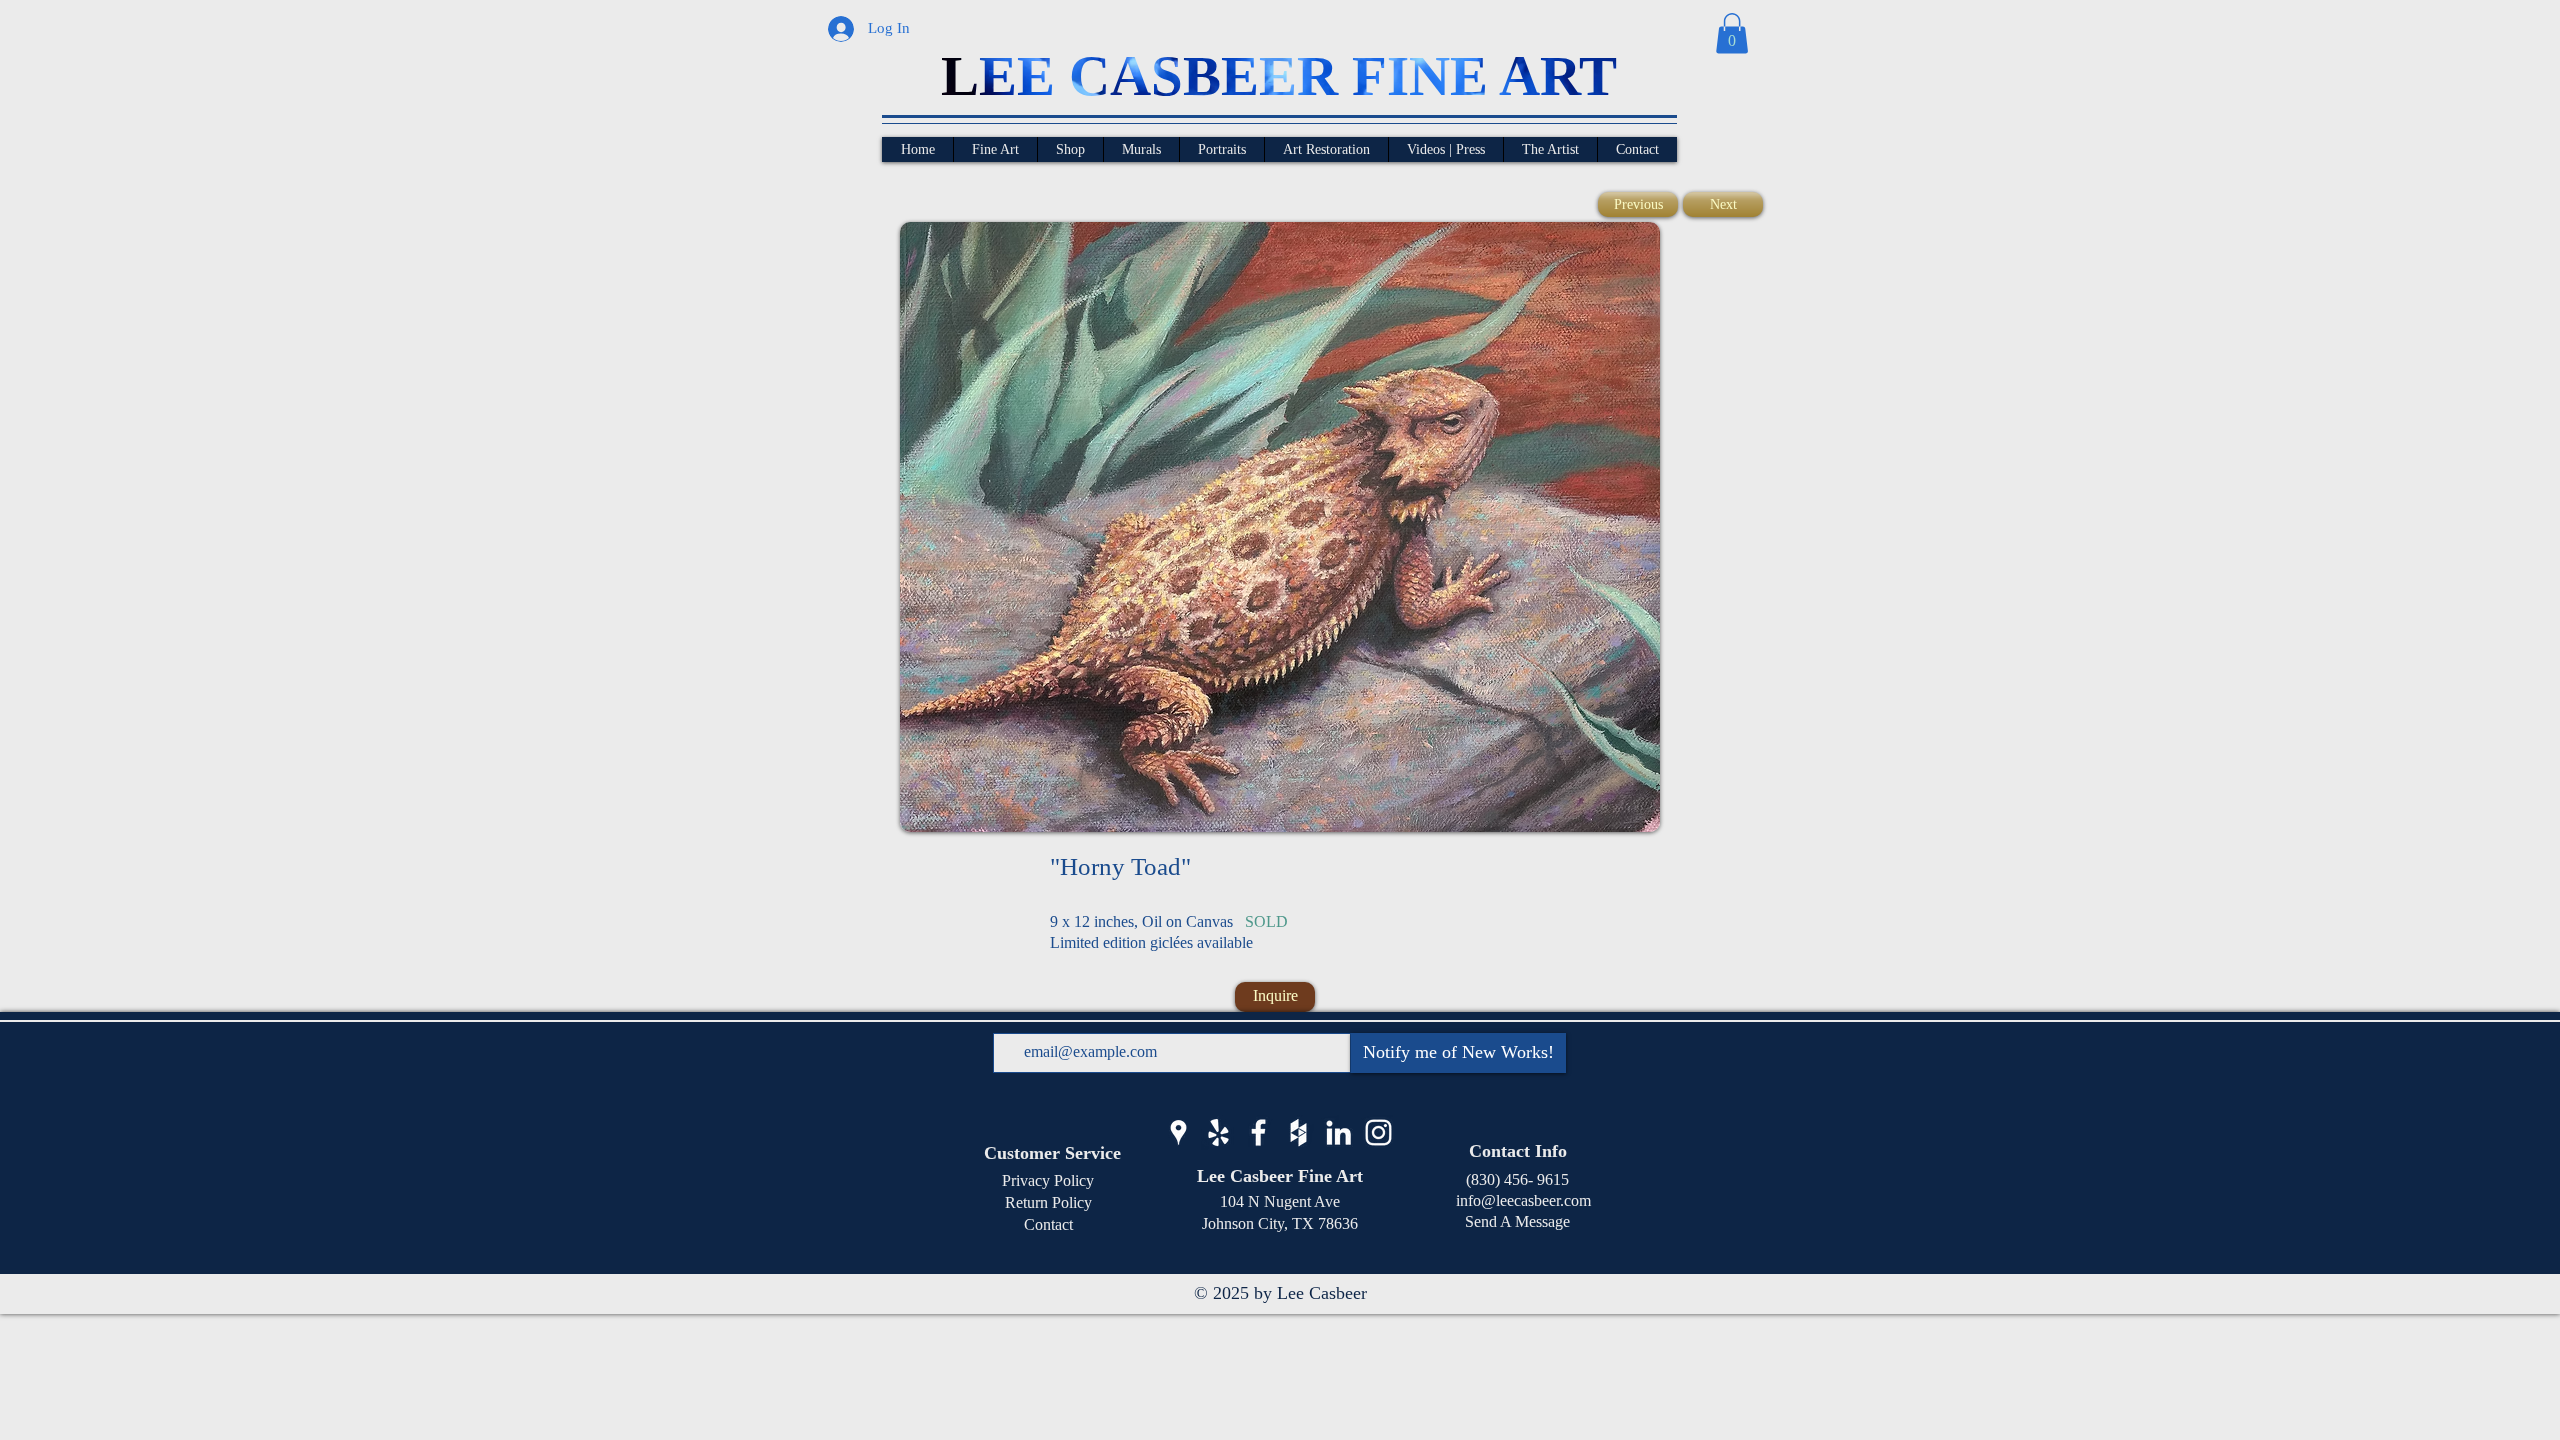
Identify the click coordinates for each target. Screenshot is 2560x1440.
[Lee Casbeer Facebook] (1258, 1132)
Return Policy (1048, 1202)
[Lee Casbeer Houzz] (1298, 1132)
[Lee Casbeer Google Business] (1178, 1132)
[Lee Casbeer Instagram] (1378, 1132)
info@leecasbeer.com (1517, 1200)
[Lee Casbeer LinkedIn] (1338, 1132)
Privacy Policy (1048, 1180)
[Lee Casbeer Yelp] (1218, 1132)
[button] (1732, 33)
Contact (1048, 1224)
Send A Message (1517, 1221)
